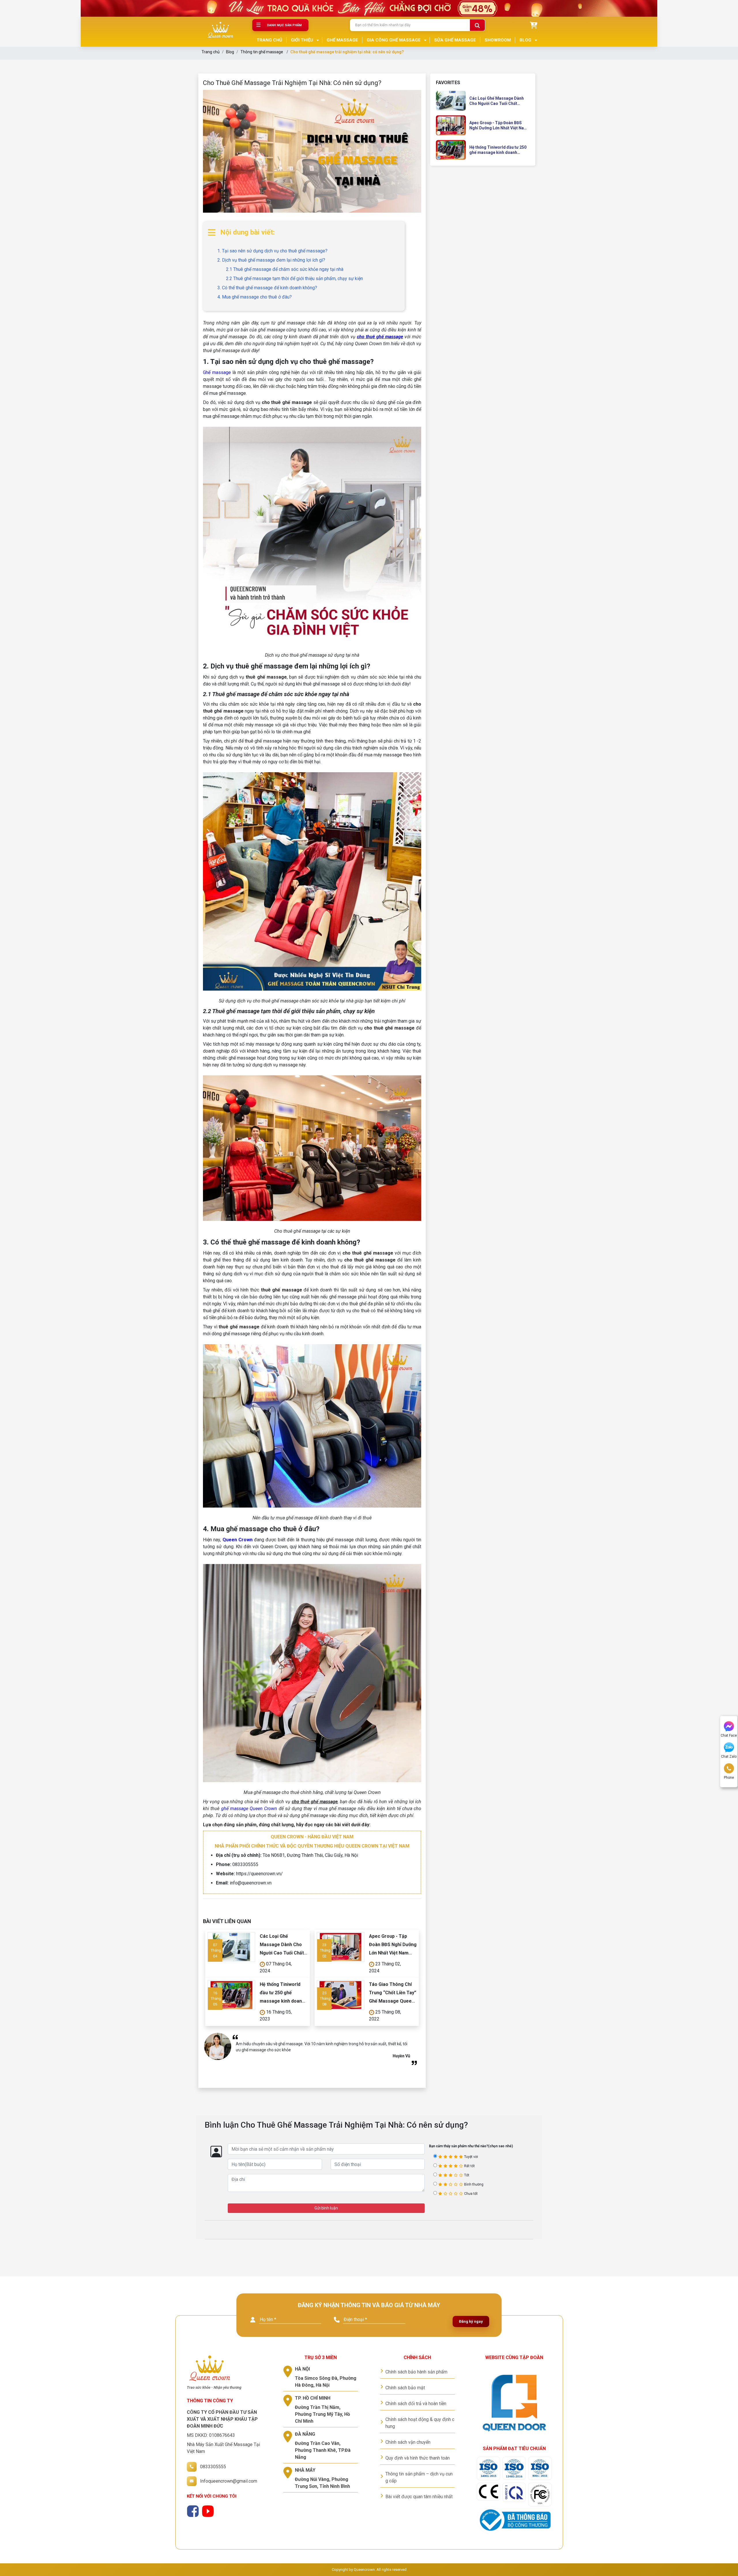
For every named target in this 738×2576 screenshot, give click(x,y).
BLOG (525, 40)
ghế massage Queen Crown (249, 1809)
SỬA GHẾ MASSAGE (455, 40)
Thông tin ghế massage (262, 52)
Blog (230, 52)
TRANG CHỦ (269, 40)
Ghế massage (217, 372)
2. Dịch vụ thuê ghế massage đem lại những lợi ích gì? (271, 260)
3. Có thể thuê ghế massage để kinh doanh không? (267, 288)
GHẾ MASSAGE (342, 40)
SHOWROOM (498, 40)
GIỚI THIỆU (302, 40)
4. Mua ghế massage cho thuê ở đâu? (255, 297)
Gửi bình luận (326, 2208)
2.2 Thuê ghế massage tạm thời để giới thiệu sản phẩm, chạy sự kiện (294, 278)
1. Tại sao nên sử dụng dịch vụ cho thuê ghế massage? (272, 251)
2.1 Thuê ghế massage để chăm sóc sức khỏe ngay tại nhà (285, 269)
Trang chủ (211, 52)
